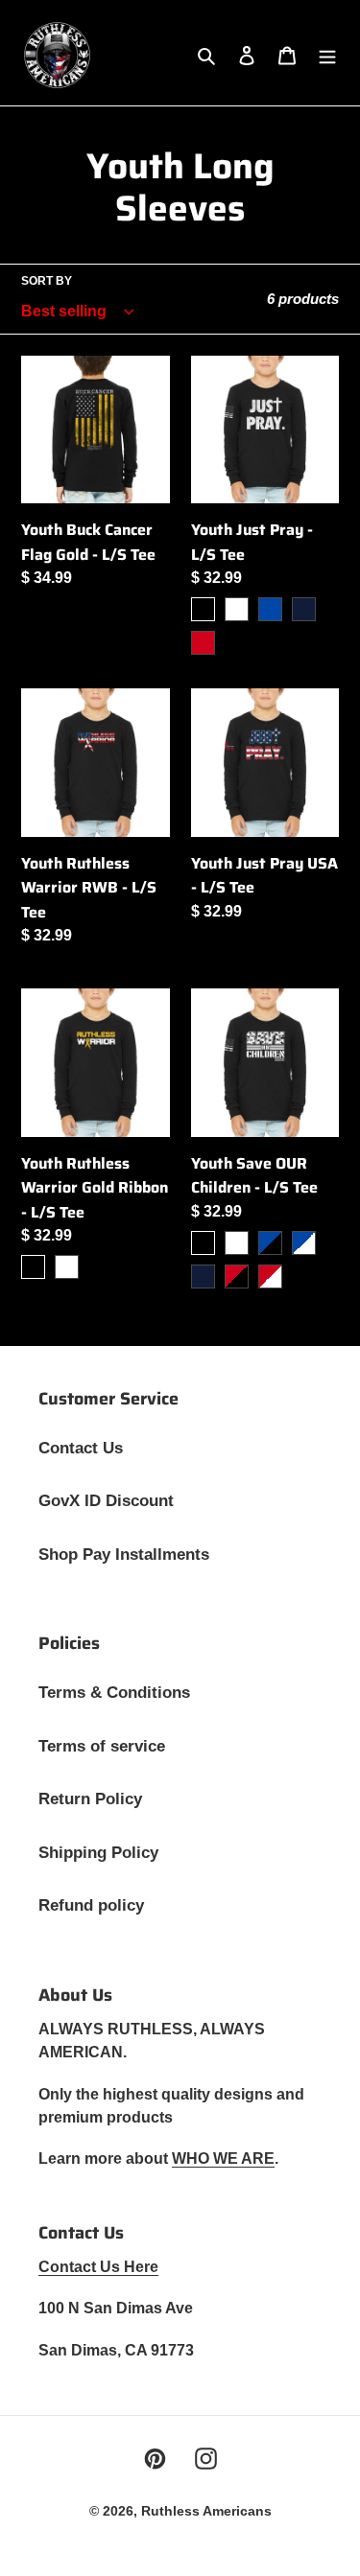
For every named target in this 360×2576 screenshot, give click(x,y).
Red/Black (237, 1276)
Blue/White (304, 1243)
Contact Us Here (98, 2267)
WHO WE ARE (223, 2158)
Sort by (47, 281)
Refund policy (91, 1905)
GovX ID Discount (106, 1501)
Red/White (270, 1276)
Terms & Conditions (114, 1693)
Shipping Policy (98, 1853)
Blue (270, 609)
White (237, 609)
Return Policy (90, 1799)
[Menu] (327, 56)
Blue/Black (270, 1243)
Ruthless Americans (206, 2511)
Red (203, 643)
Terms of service (102, 1746)
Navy (304, 609)
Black (203, 609)
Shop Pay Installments (124, 1555)
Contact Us (81, 1448)
